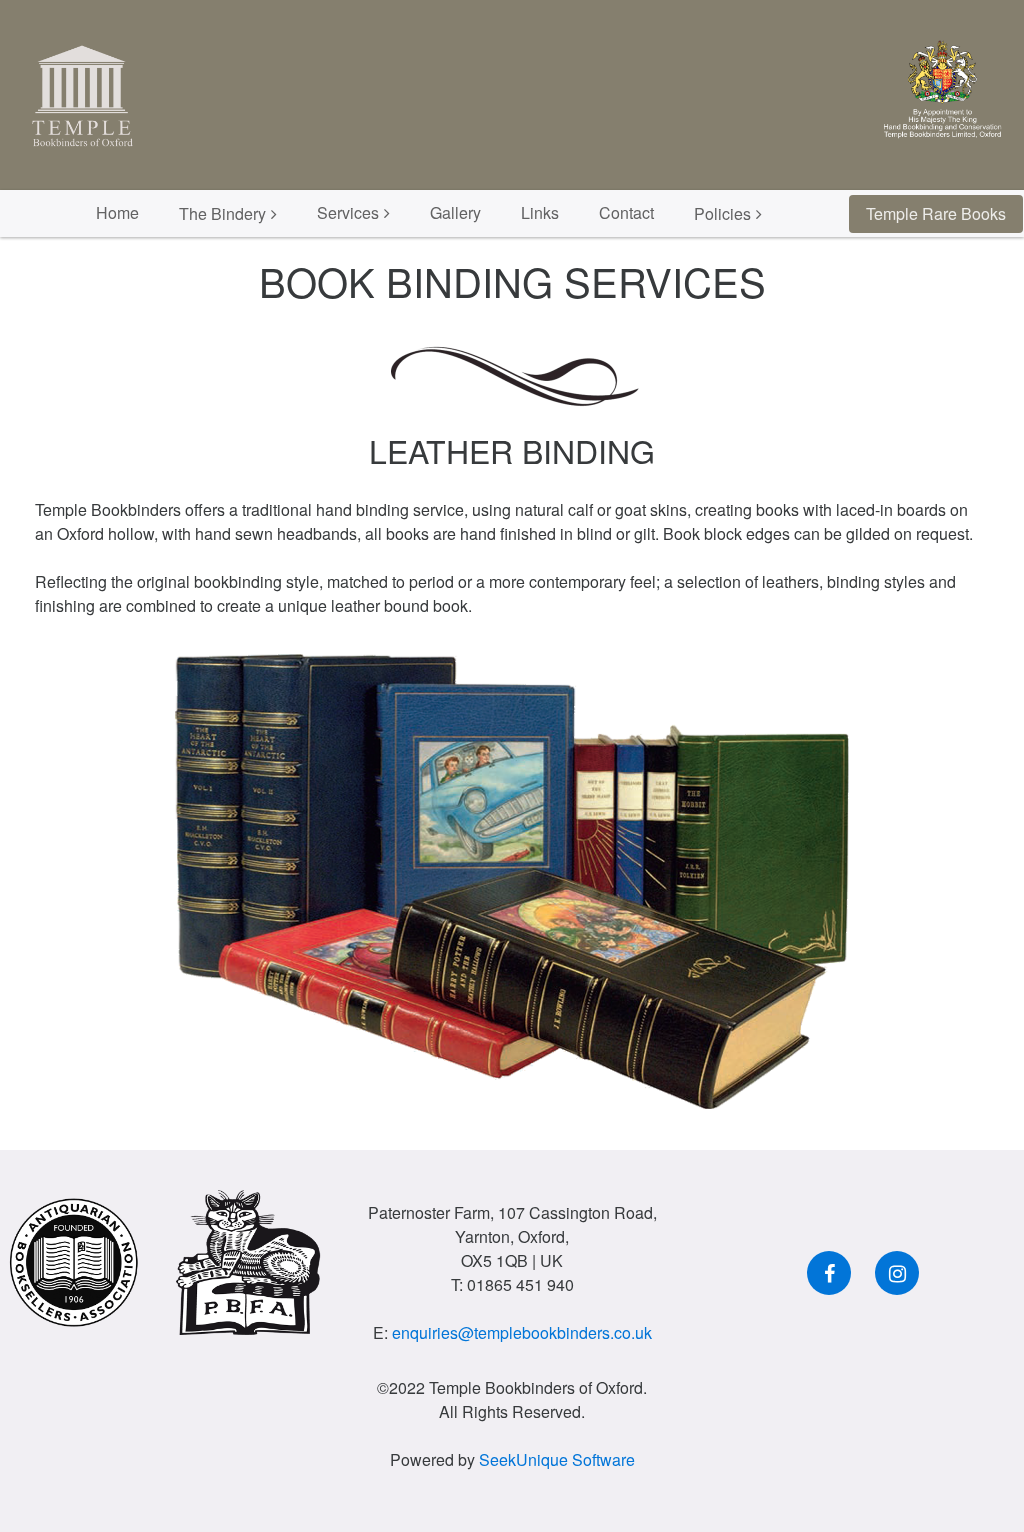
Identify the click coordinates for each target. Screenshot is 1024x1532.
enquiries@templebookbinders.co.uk (522, 1332)
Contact (626, 212)
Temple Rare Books (936, 213)
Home (117, 212)
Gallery (455, 212)
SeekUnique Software (557, 1459)
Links (540, 212)
